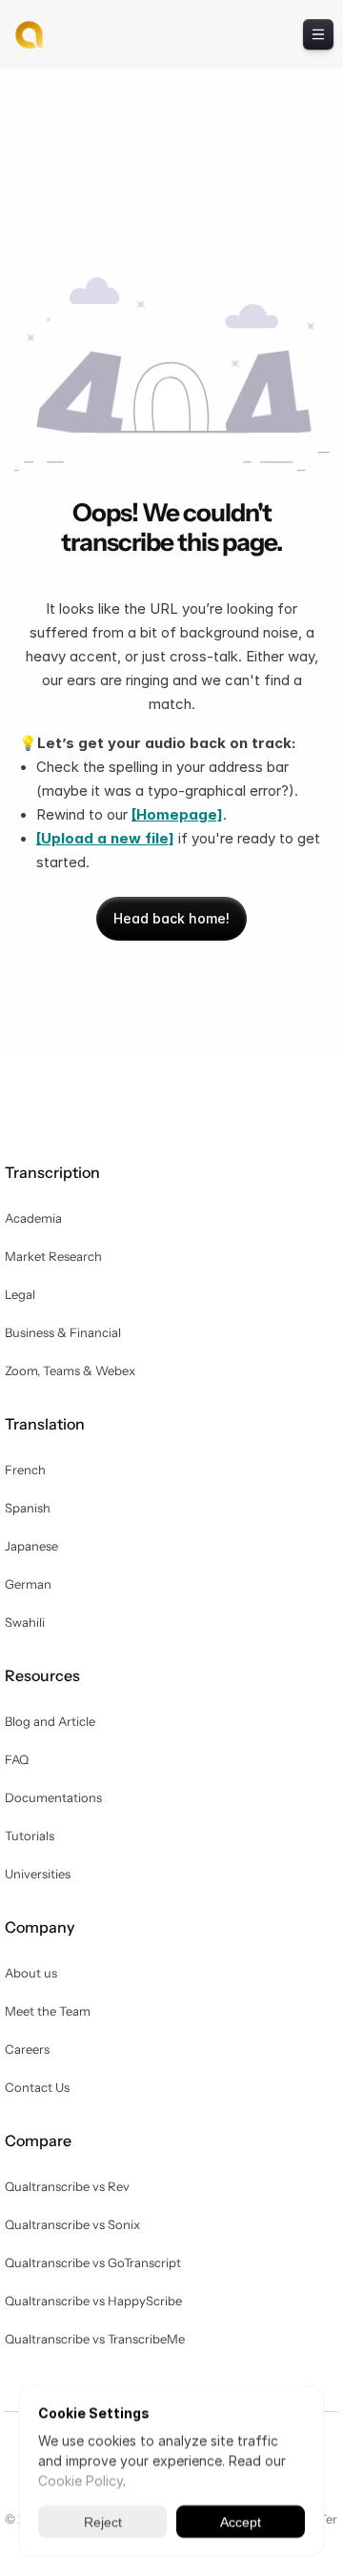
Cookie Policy (81, 2480)
